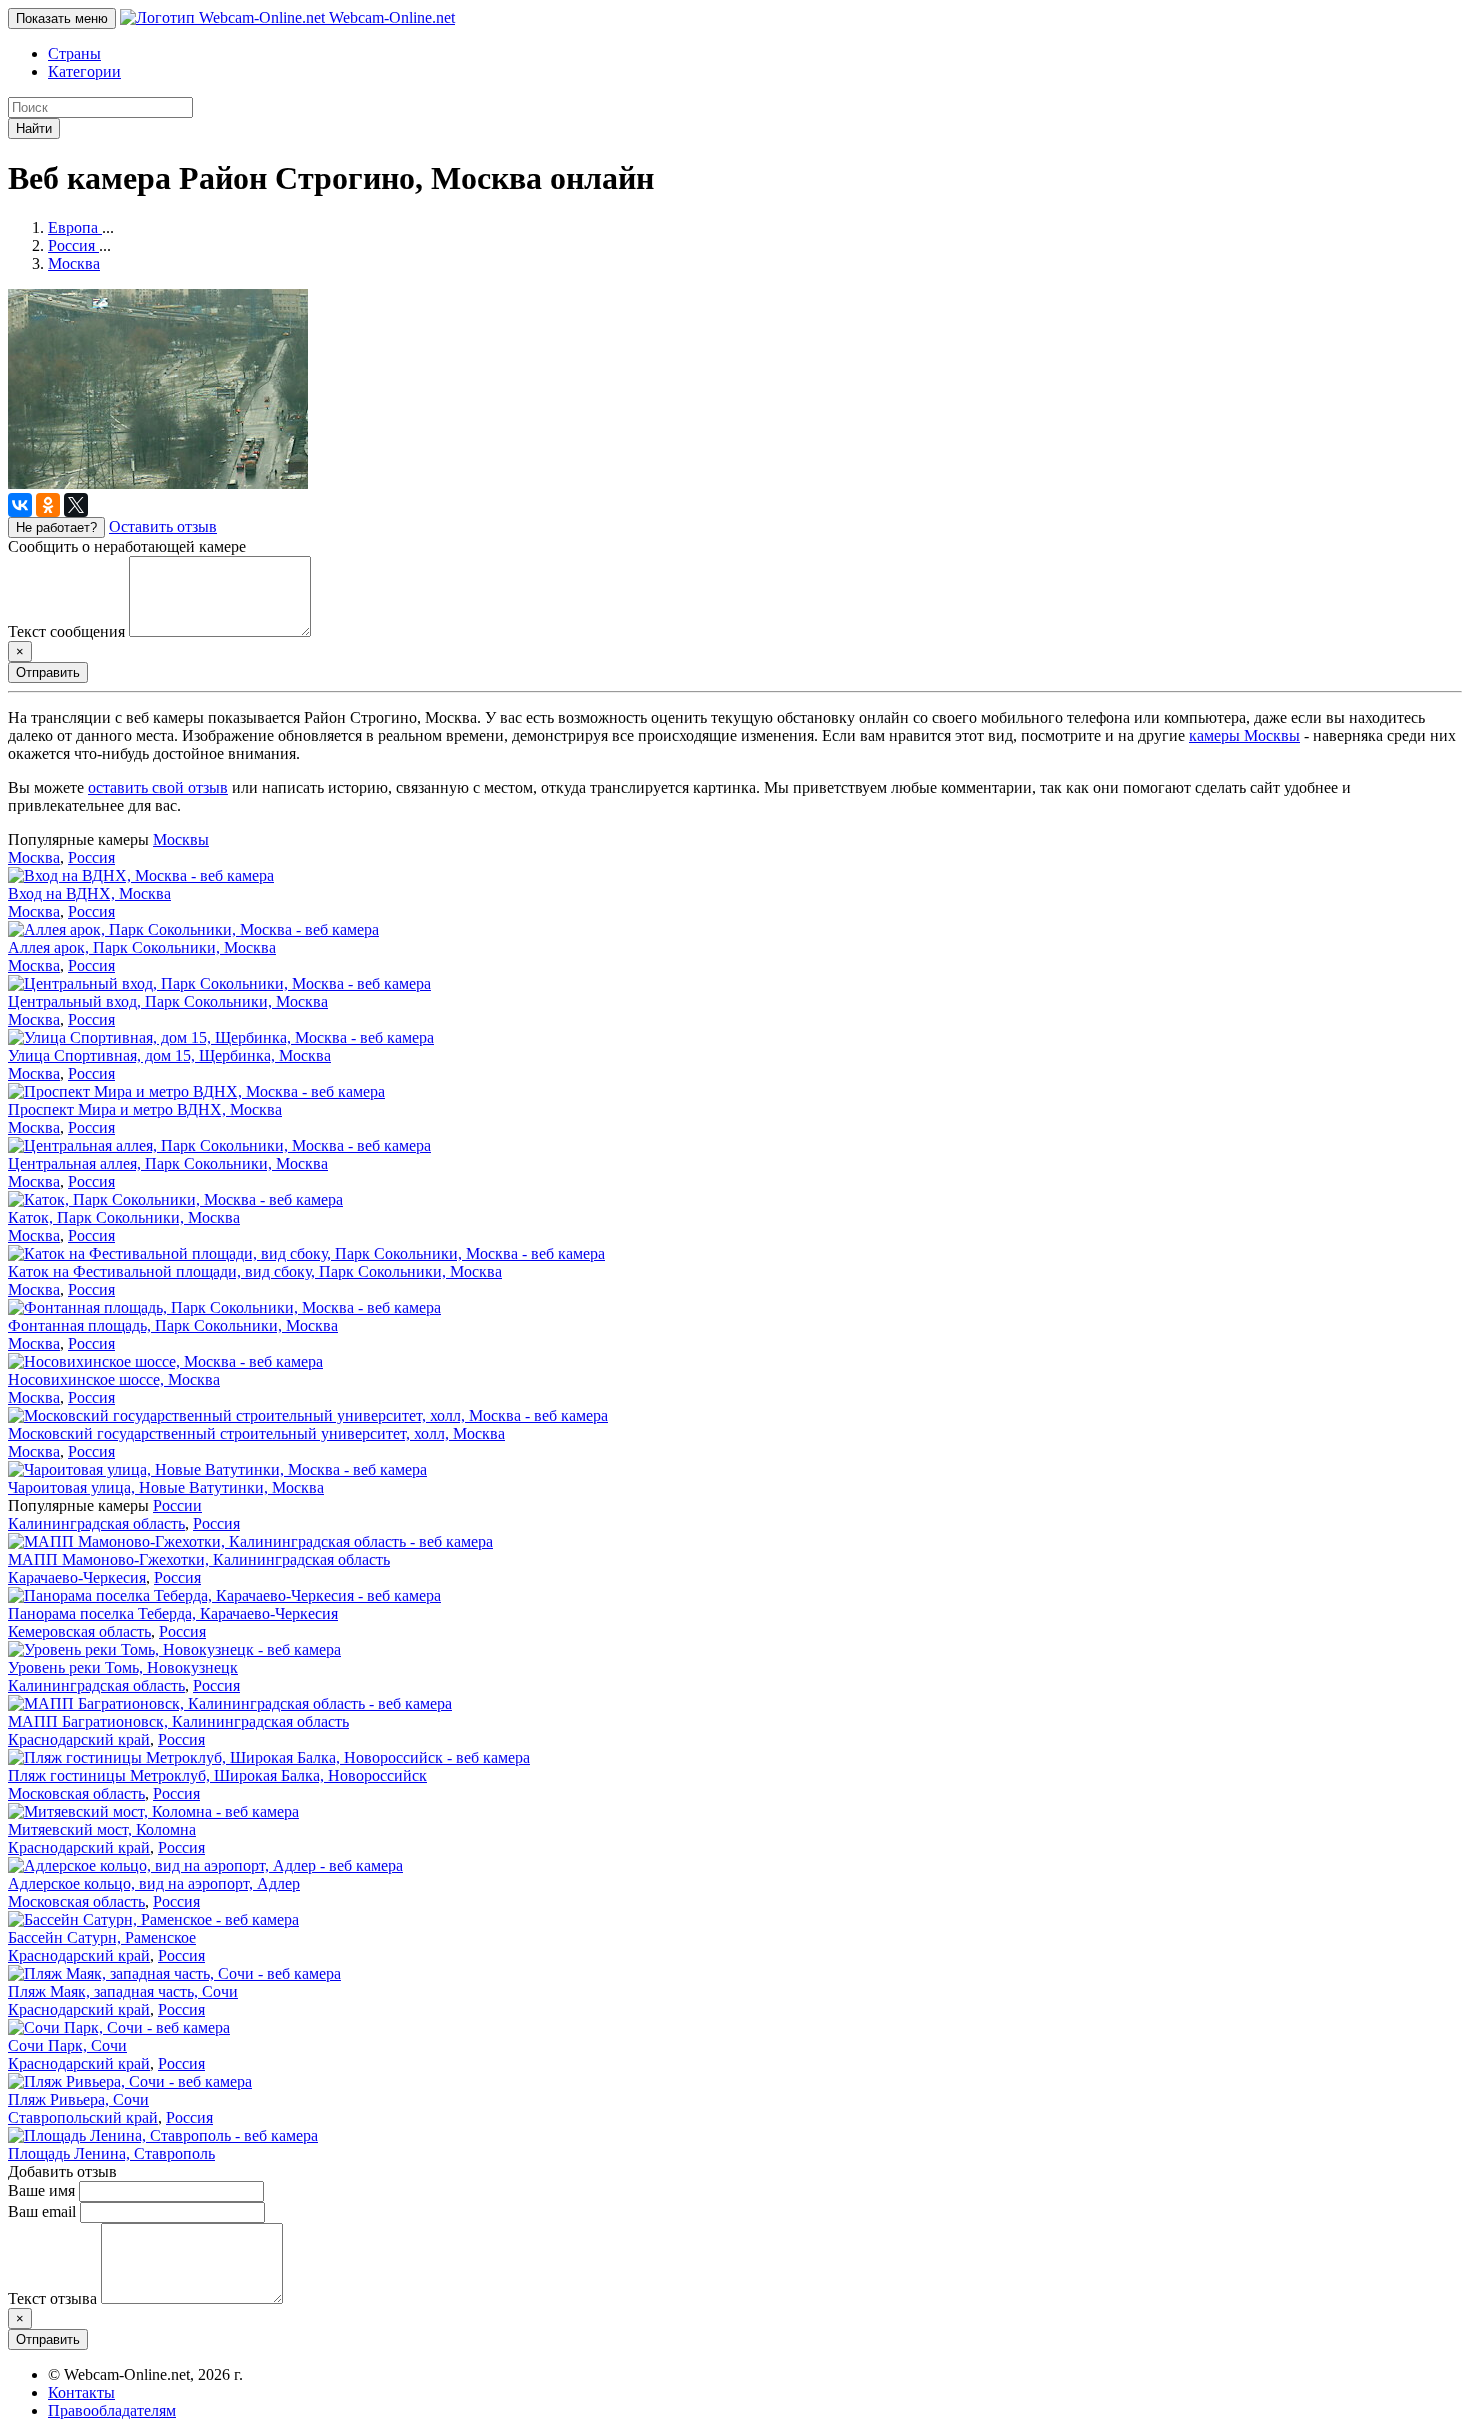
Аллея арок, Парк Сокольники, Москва (142, 947)
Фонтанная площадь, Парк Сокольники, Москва (173, 1325)
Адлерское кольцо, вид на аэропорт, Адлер (154, 1883)
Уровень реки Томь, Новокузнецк (123, 1667)
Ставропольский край (83, 2117)
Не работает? (56, 527)
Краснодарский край (79, 1739)
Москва (34, 857)
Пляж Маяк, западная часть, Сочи (123, 1991)
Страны (74, 53)
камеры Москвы (1244, 735)
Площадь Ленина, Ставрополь (111, 2153)
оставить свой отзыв (158, 787)
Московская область (76, 1793)
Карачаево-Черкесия (77, 1577)
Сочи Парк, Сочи (67, 2045)
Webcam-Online (390, 17)
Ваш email (42, 2211)
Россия (91, 857)
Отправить (48, 672)
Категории (84, 71)
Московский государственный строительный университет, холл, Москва (256, 1433)
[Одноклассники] (48, 505)
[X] (76, 505)
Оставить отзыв (163, 526)
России (177, 1505)
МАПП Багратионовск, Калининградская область (178, 1721)
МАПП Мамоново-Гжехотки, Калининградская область (199, 1559)
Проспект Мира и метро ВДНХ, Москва (145, 1109)
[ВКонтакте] (20, 505)
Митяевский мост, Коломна (102, 1829)
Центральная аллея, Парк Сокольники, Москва (168, 1163)
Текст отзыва (52, 2298)
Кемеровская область (79, 1631)
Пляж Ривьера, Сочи (78, 2099)
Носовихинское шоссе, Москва (114, 1379)
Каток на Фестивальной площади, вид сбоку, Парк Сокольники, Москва (255, 1271)
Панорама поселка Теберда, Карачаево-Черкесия (173, 1613)
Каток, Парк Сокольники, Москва (124, 1217)
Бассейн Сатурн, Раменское (102, 1937)
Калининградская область (96, 1523)
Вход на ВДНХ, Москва (89, 893)
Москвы (181, 839)
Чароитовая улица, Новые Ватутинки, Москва (166, 1487)
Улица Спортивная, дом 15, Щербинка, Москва (169, 1055)
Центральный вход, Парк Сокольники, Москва (168, 1001)
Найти (34, 128)
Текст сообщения (66, 631)
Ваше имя (41, 2190)
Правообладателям (112, 2410)
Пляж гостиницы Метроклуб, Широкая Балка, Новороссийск (217, 1775)
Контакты (81, 2392)
